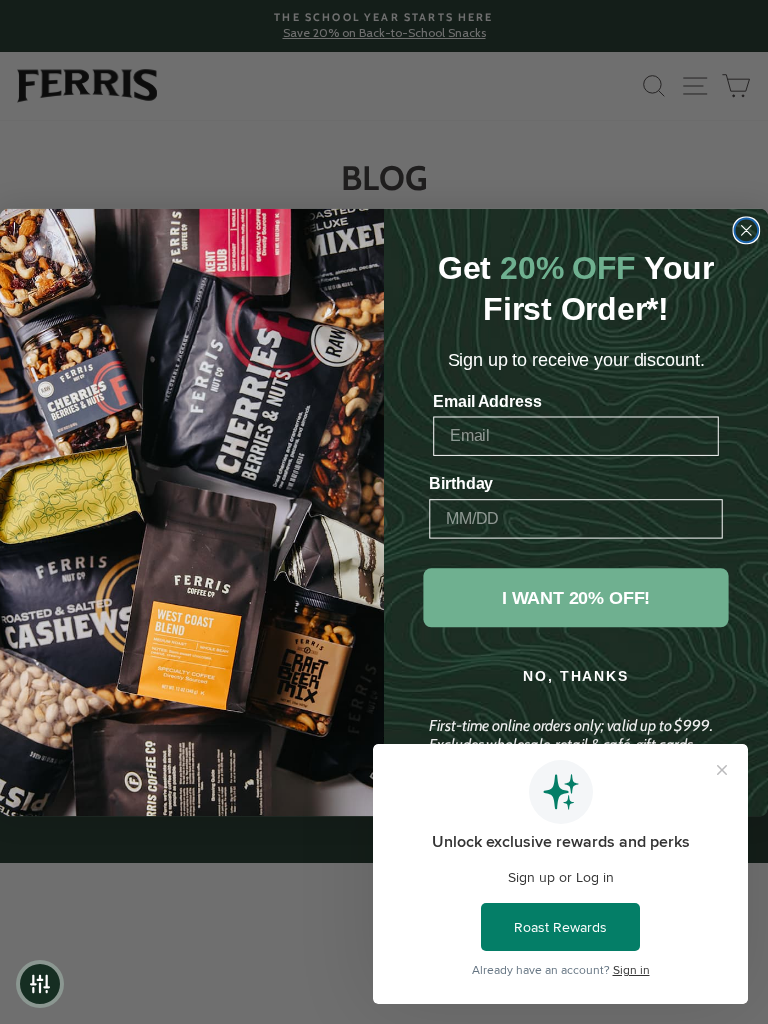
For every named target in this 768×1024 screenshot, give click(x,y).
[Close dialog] (747, 230)
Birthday (461, 483)
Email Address (487, 400)
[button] (40, 984)
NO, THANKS (575, 676)
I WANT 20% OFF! (576, 597)
